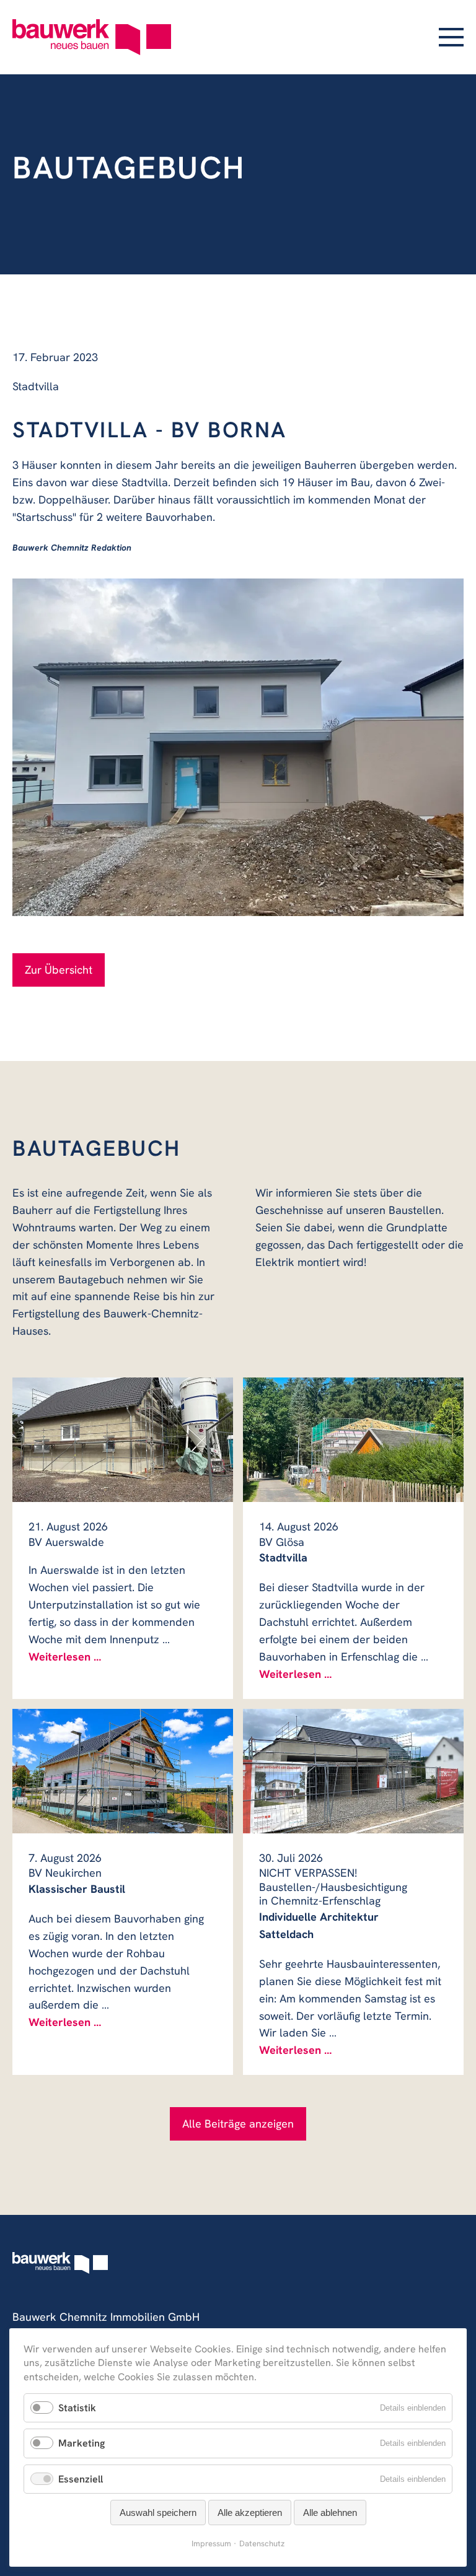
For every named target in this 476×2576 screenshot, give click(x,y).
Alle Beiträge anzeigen (238, 2124)
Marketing (82, 2443)
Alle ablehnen (330, 2513)
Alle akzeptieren (250, 2513)
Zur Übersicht (59, 970)
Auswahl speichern (158, 2513)
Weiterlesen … (65, 1657)
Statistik (77, 2408)
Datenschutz (262, 2543)
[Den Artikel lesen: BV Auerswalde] (123, 1440)
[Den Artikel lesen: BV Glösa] (353, 1440)
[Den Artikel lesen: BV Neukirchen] (123, 1771)
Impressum (211, 2543)
